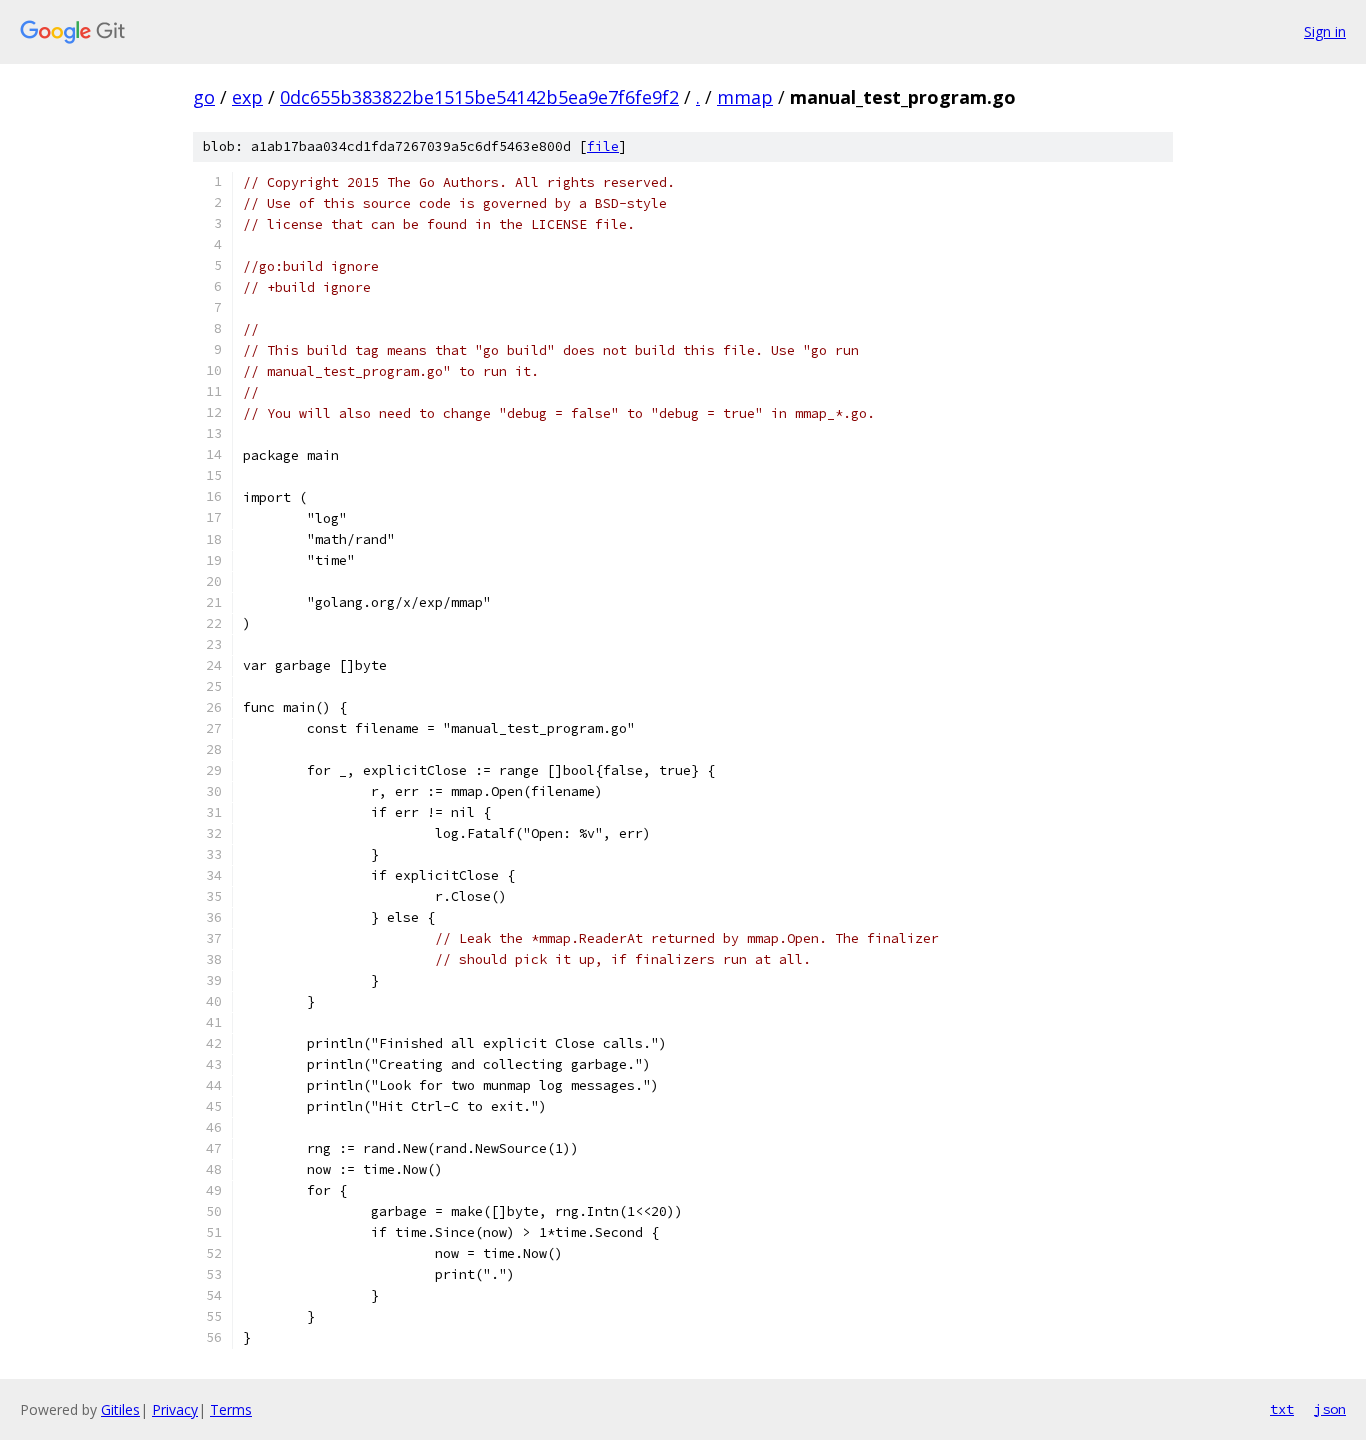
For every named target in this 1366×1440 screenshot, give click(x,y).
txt (1282, 1409)
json (1330, 1409)
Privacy (175, 1409)
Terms (231, 1409)
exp (247, 97)
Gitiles (120, 1409)
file (603, 146)
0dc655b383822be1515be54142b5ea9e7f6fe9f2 (479, 97)
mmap (745, 97)
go (204, 97)
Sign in (1325, 31)
